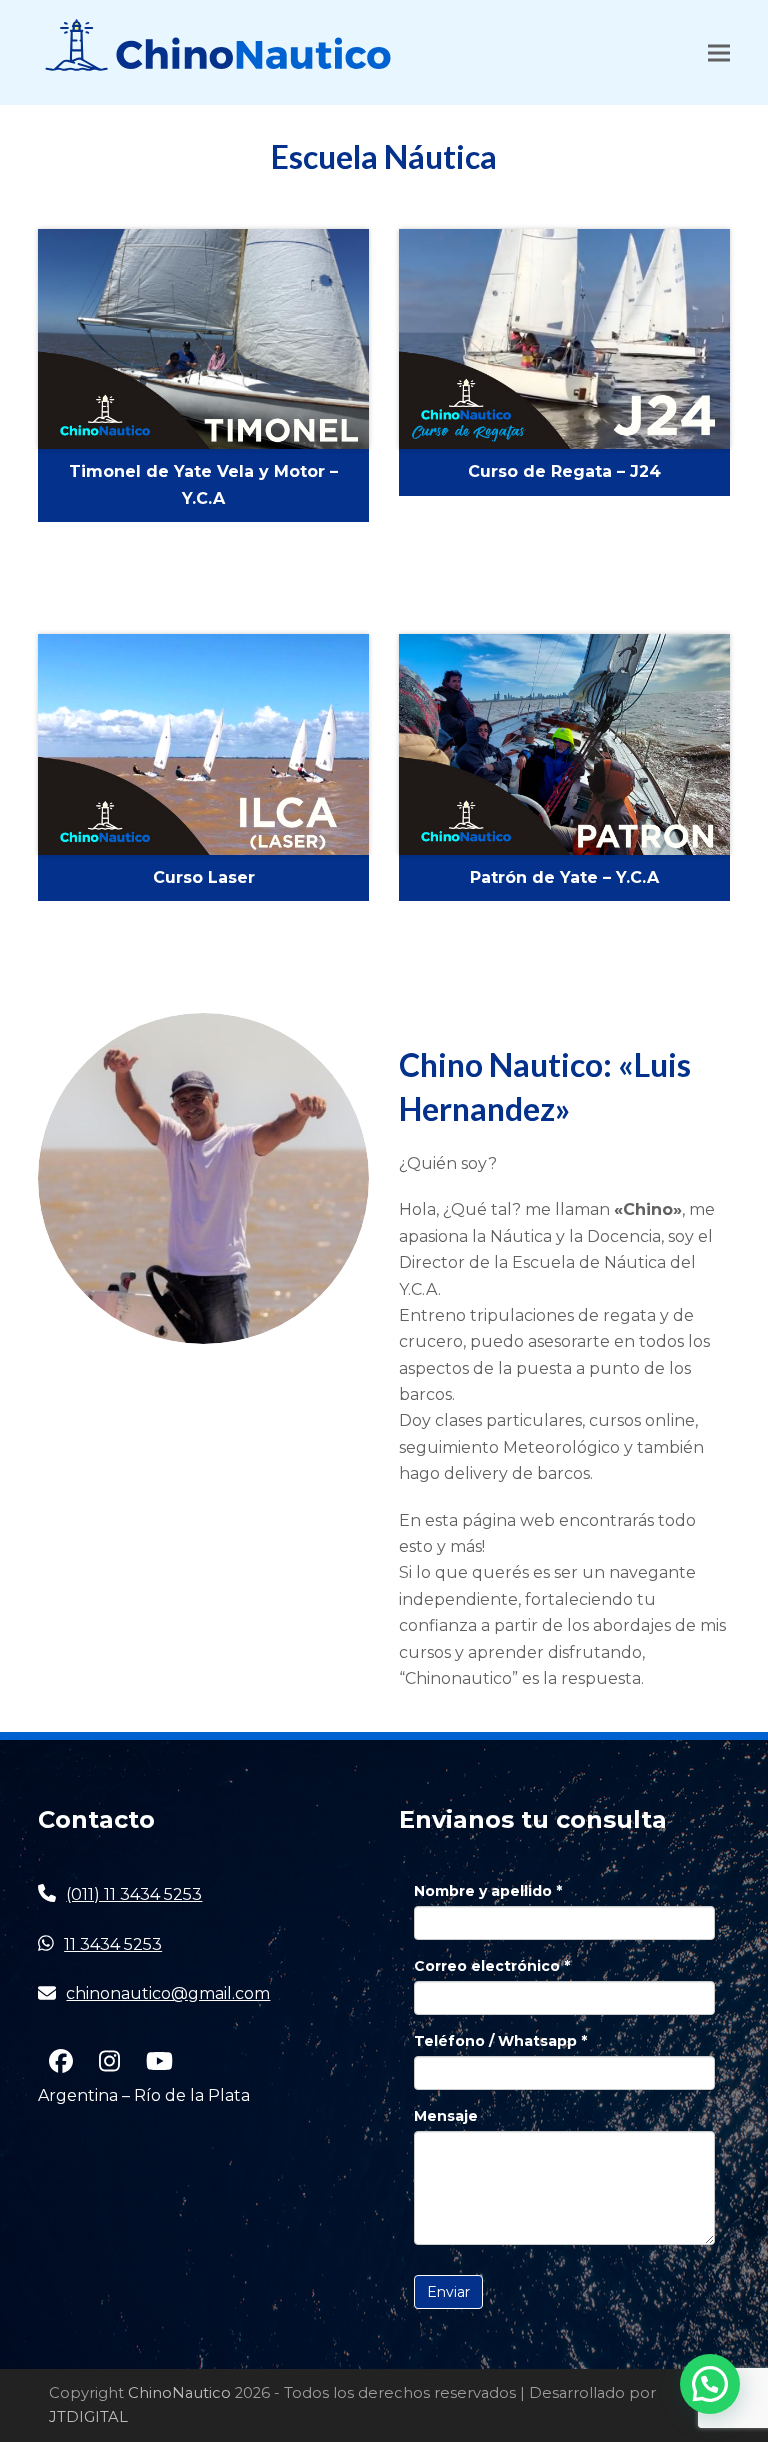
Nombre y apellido (488, 1891)
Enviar (448, 2292)
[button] (719, 52)
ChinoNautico (179, 2393)
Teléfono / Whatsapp (500, 2041)
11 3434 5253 (113, 1944)
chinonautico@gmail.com (168, 1993)
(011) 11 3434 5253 (134, 1894)
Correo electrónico (492, 1966)
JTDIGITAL (88, 2417)
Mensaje (446, 2116)
